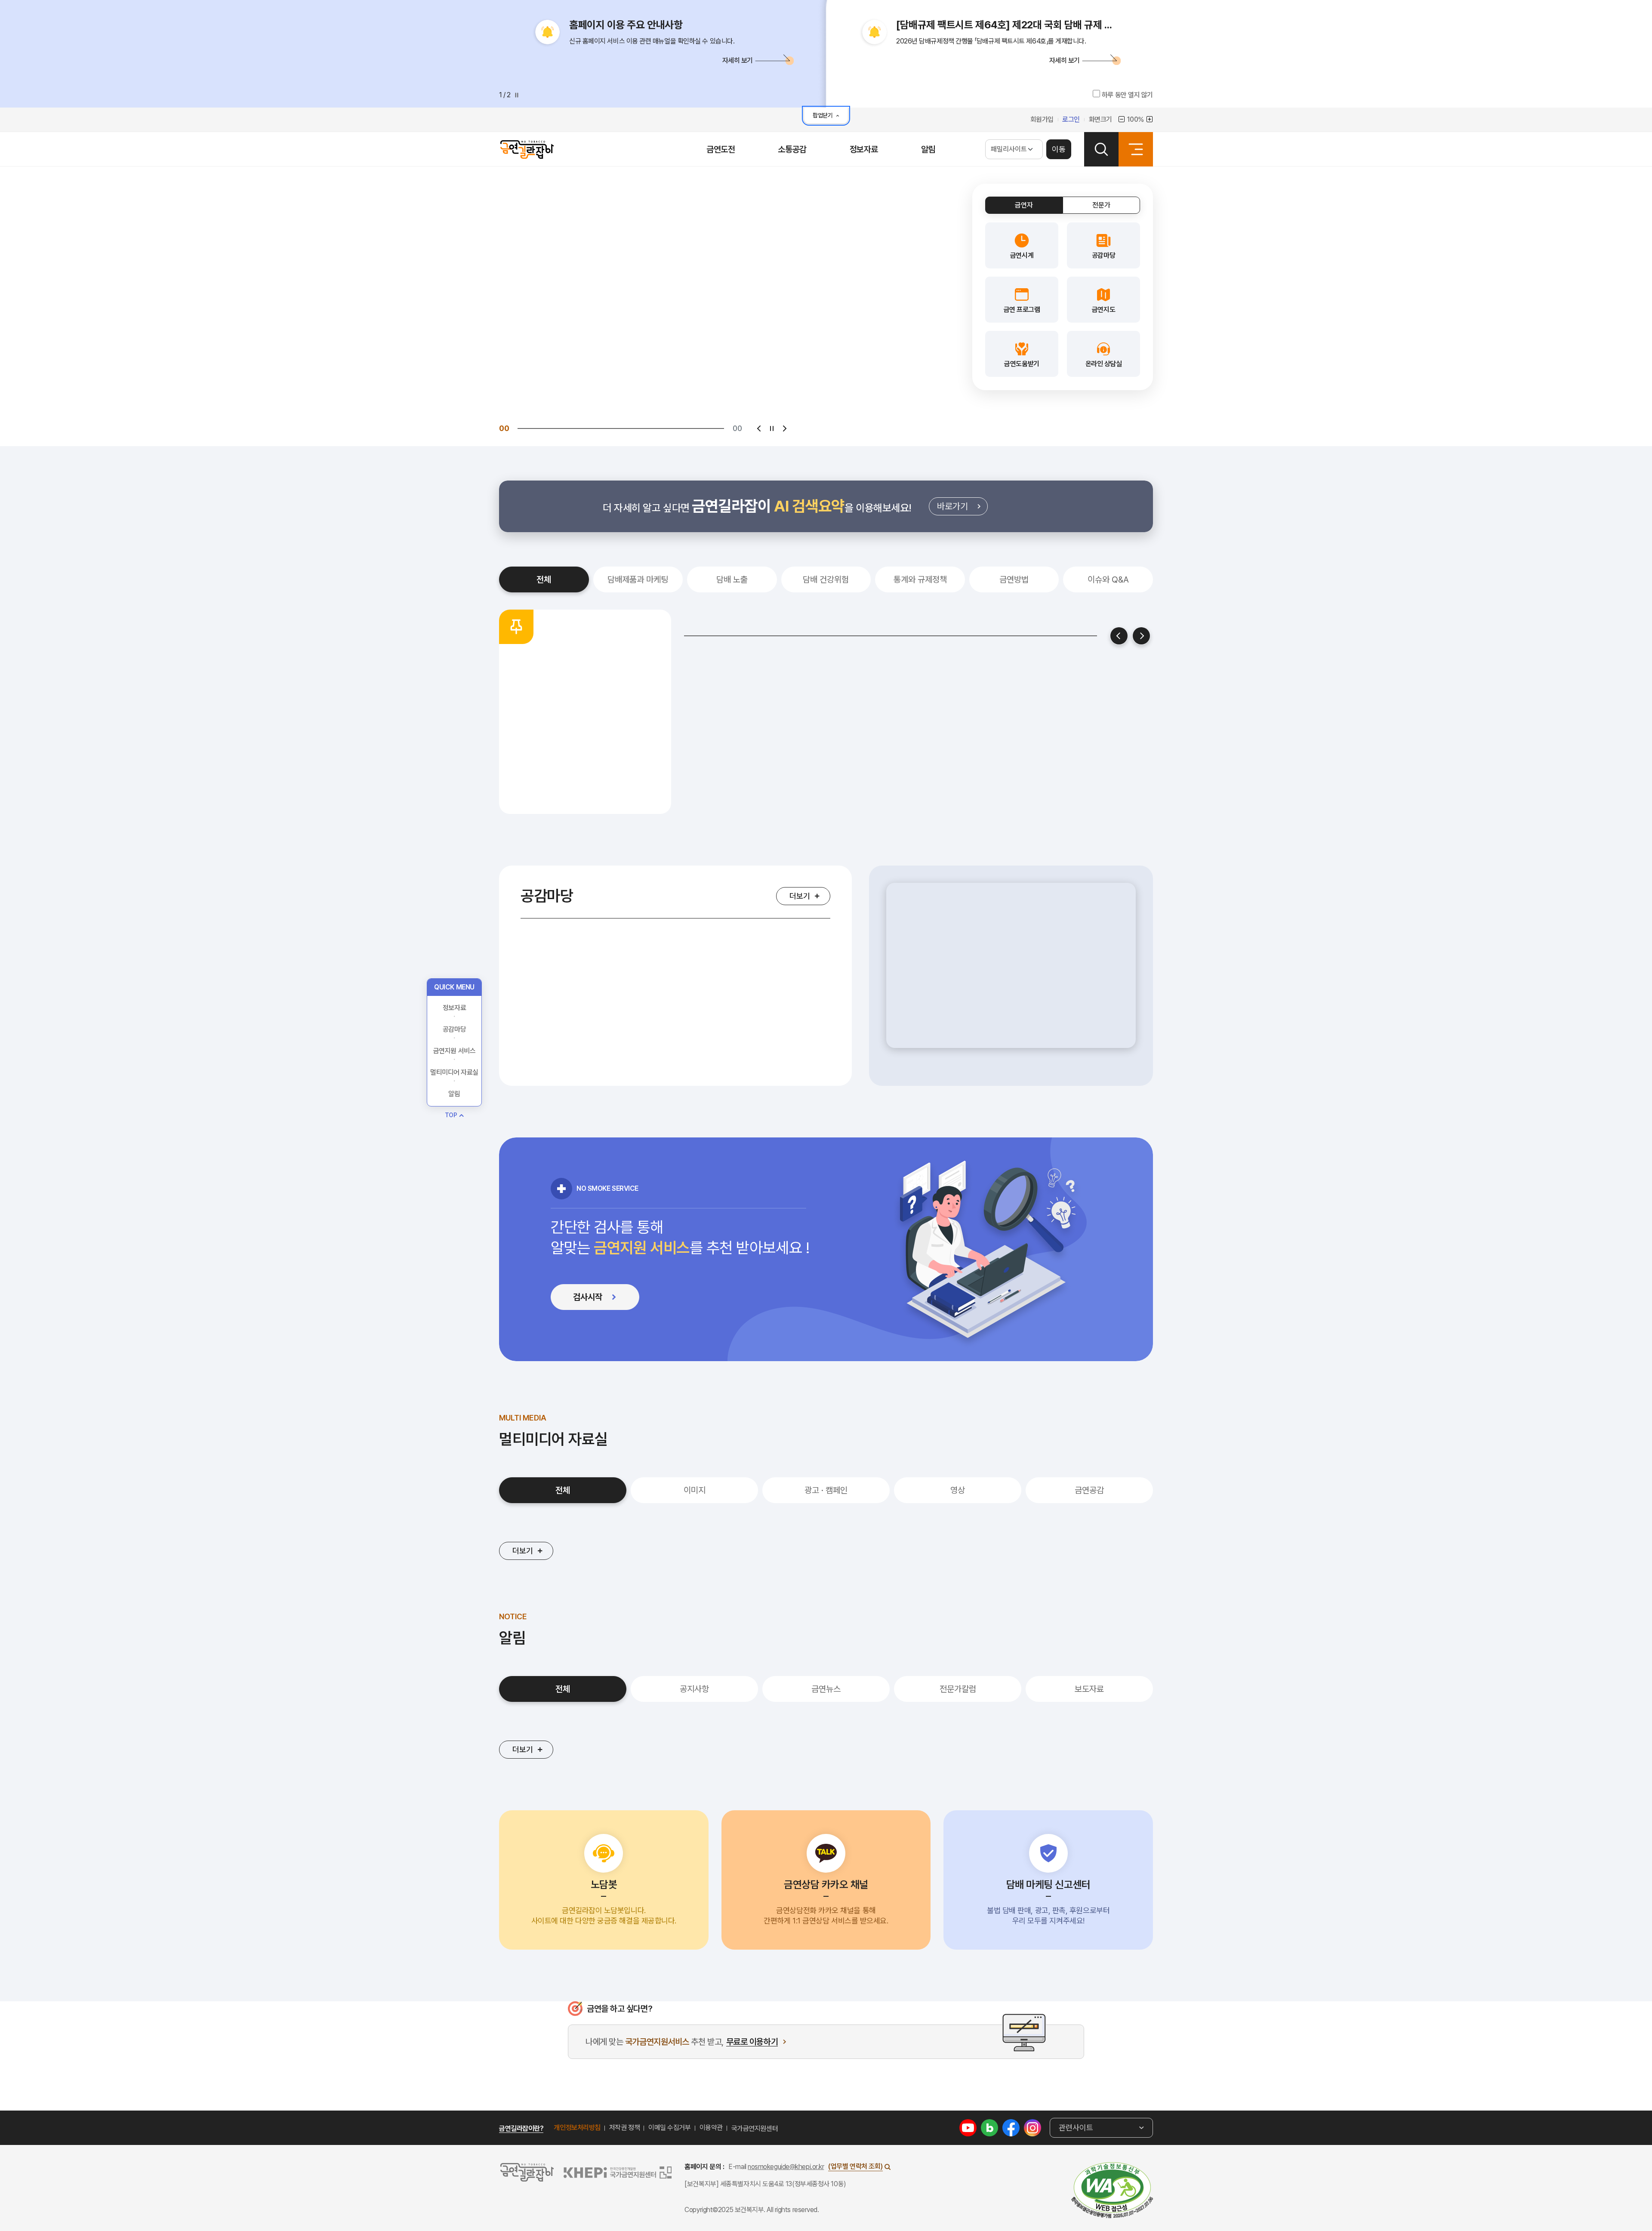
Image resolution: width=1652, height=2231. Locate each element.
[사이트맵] (1136, 149)
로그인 (1071, 119)
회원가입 (1042, 119)
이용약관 (711, 2128)
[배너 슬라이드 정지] (772, 428)
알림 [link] (454, 1167)
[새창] (1112, 2190)
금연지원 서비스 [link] (454, 1124)
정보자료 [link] (454, 1081)
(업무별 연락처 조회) (855, 2166)
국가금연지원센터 (755, 2128)
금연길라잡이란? (521, 2128)
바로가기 (962, 508)
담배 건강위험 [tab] (826, 579)
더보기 (800, 896)
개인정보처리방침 (577, 2128)
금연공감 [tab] (1089, 1490)
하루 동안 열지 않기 (1127, 95)
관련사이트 (1076, 2128)
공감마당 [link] (454, 1103)
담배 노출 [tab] (732, 579)
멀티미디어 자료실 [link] (454, 1146)
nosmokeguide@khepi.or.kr (786, 2167)
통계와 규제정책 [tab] (920, 579)
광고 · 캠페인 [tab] (826, 1490)
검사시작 (604, 1299)
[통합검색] (1101, 149)
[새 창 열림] (968, 2127)
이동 (1059, 149)
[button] (663, 60)
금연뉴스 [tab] (826, 1689)
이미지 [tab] (695, 1490)
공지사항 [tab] (694, 1689)
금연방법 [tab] (1014, 579)
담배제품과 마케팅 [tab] (638, 579)
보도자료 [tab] (1089, 1689)
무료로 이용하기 (752, 2042)
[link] (1022, 245)
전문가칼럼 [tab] (958, 1689)
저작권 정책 (624, 2128)
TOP (451, 1188)
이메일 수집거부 (669, 2128)
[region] (1011, 976)
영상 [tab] (958, 1490)
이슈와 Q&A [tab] (1108, 579)
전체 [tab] (544, 579)
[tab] (1024, 205)
